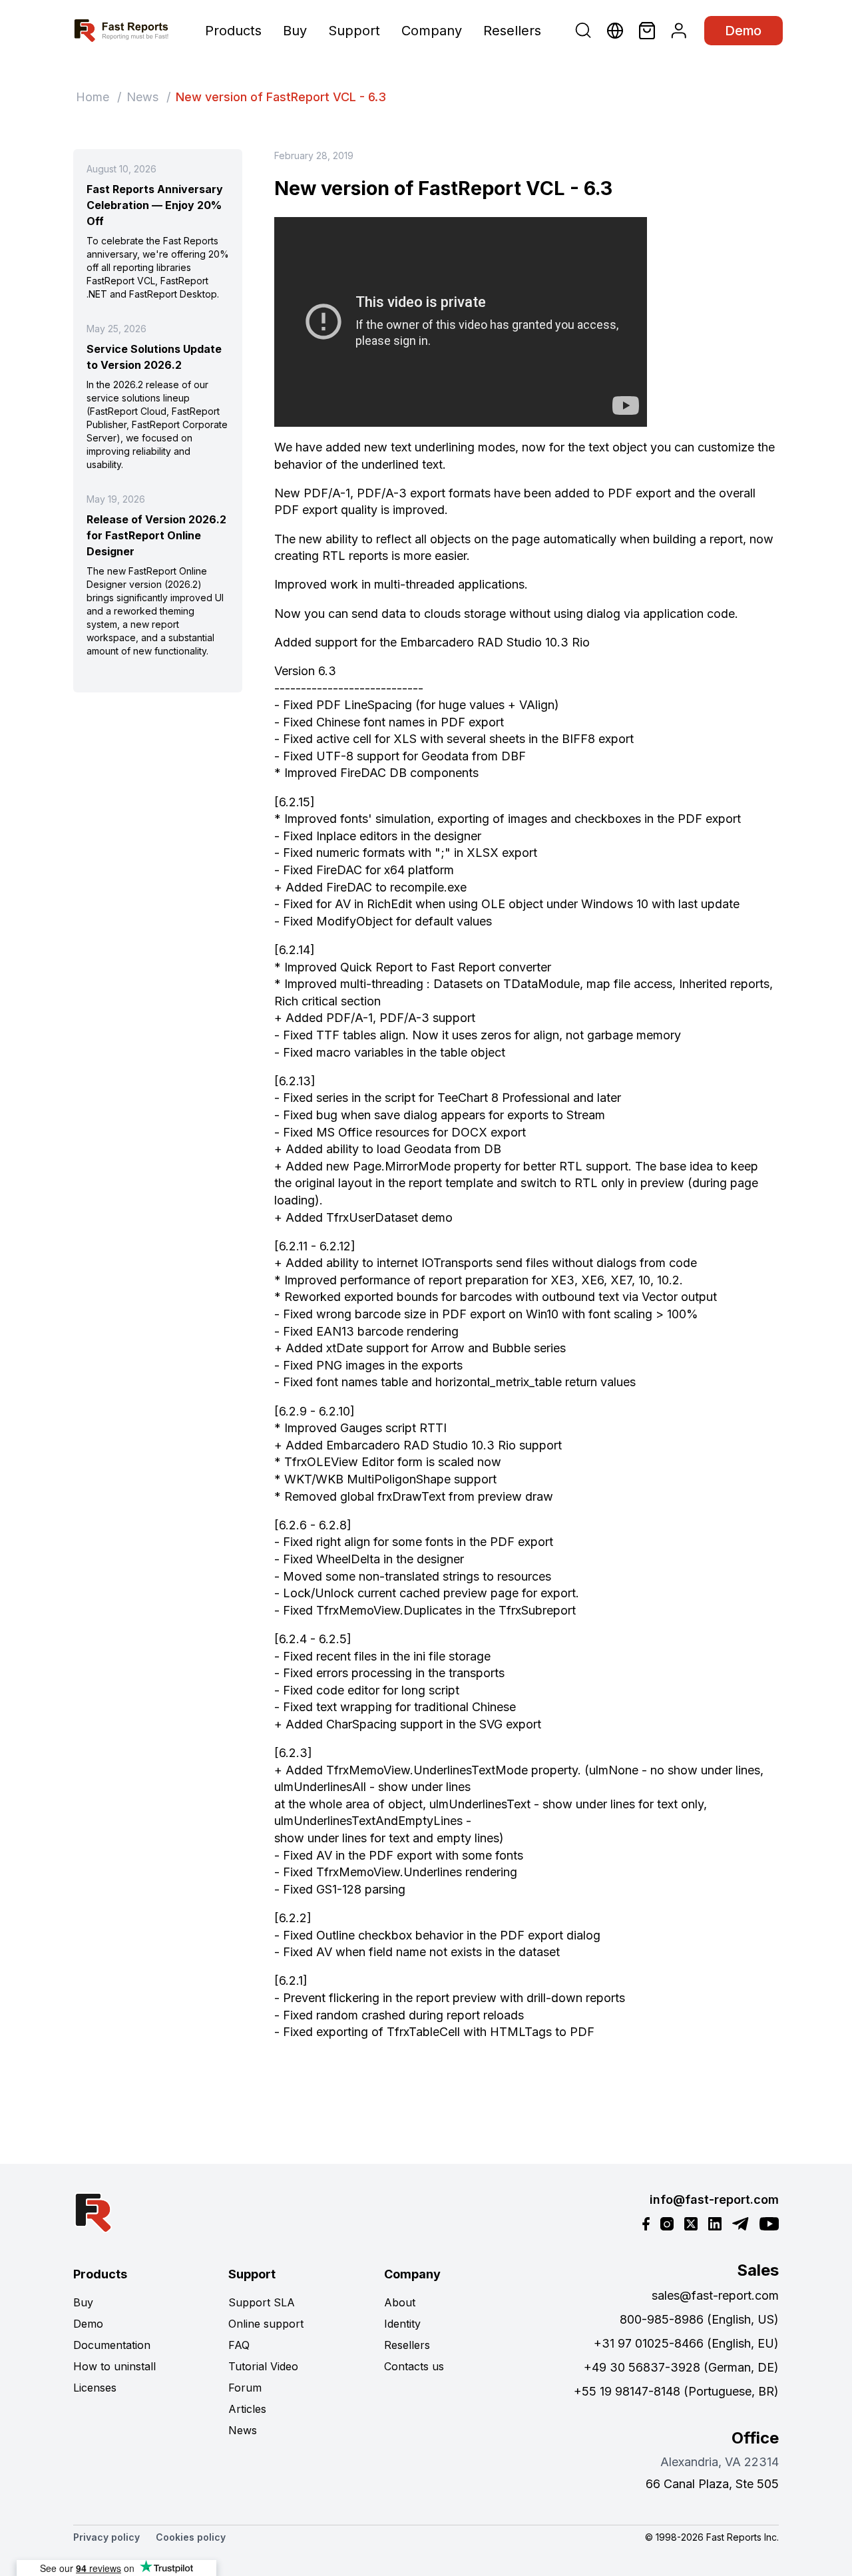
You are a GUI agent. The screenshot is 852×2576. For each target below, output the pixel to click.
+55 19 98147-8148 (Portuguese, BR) (676, 2391)
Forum (245, 2388)
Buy (295, 31)
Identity (402, 2324)
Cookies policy (191, 2537)
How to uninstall (114, 2366)
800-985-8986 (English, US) (699, 2319)
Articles (247, 2409)
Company (432, 31)
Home (93, 97)
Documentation (112, 2345)
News (142, 97)
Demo (744, 31)
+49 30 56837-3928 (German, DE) (681, 2367)
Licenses (95, 2388)
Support (354, 31)
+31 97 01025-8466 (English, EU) (686, 2343)
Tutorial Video (263, 2366)
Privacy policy (106, 2537)
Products (233, 31)
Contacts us (414, 2366)
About (400, 2302)
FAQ (239, 2345)
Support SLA (262, 2302)
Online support (266, 2324)
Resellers (512, 31)
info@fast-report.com (714, 2199)
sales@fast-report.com (715, 2295)
